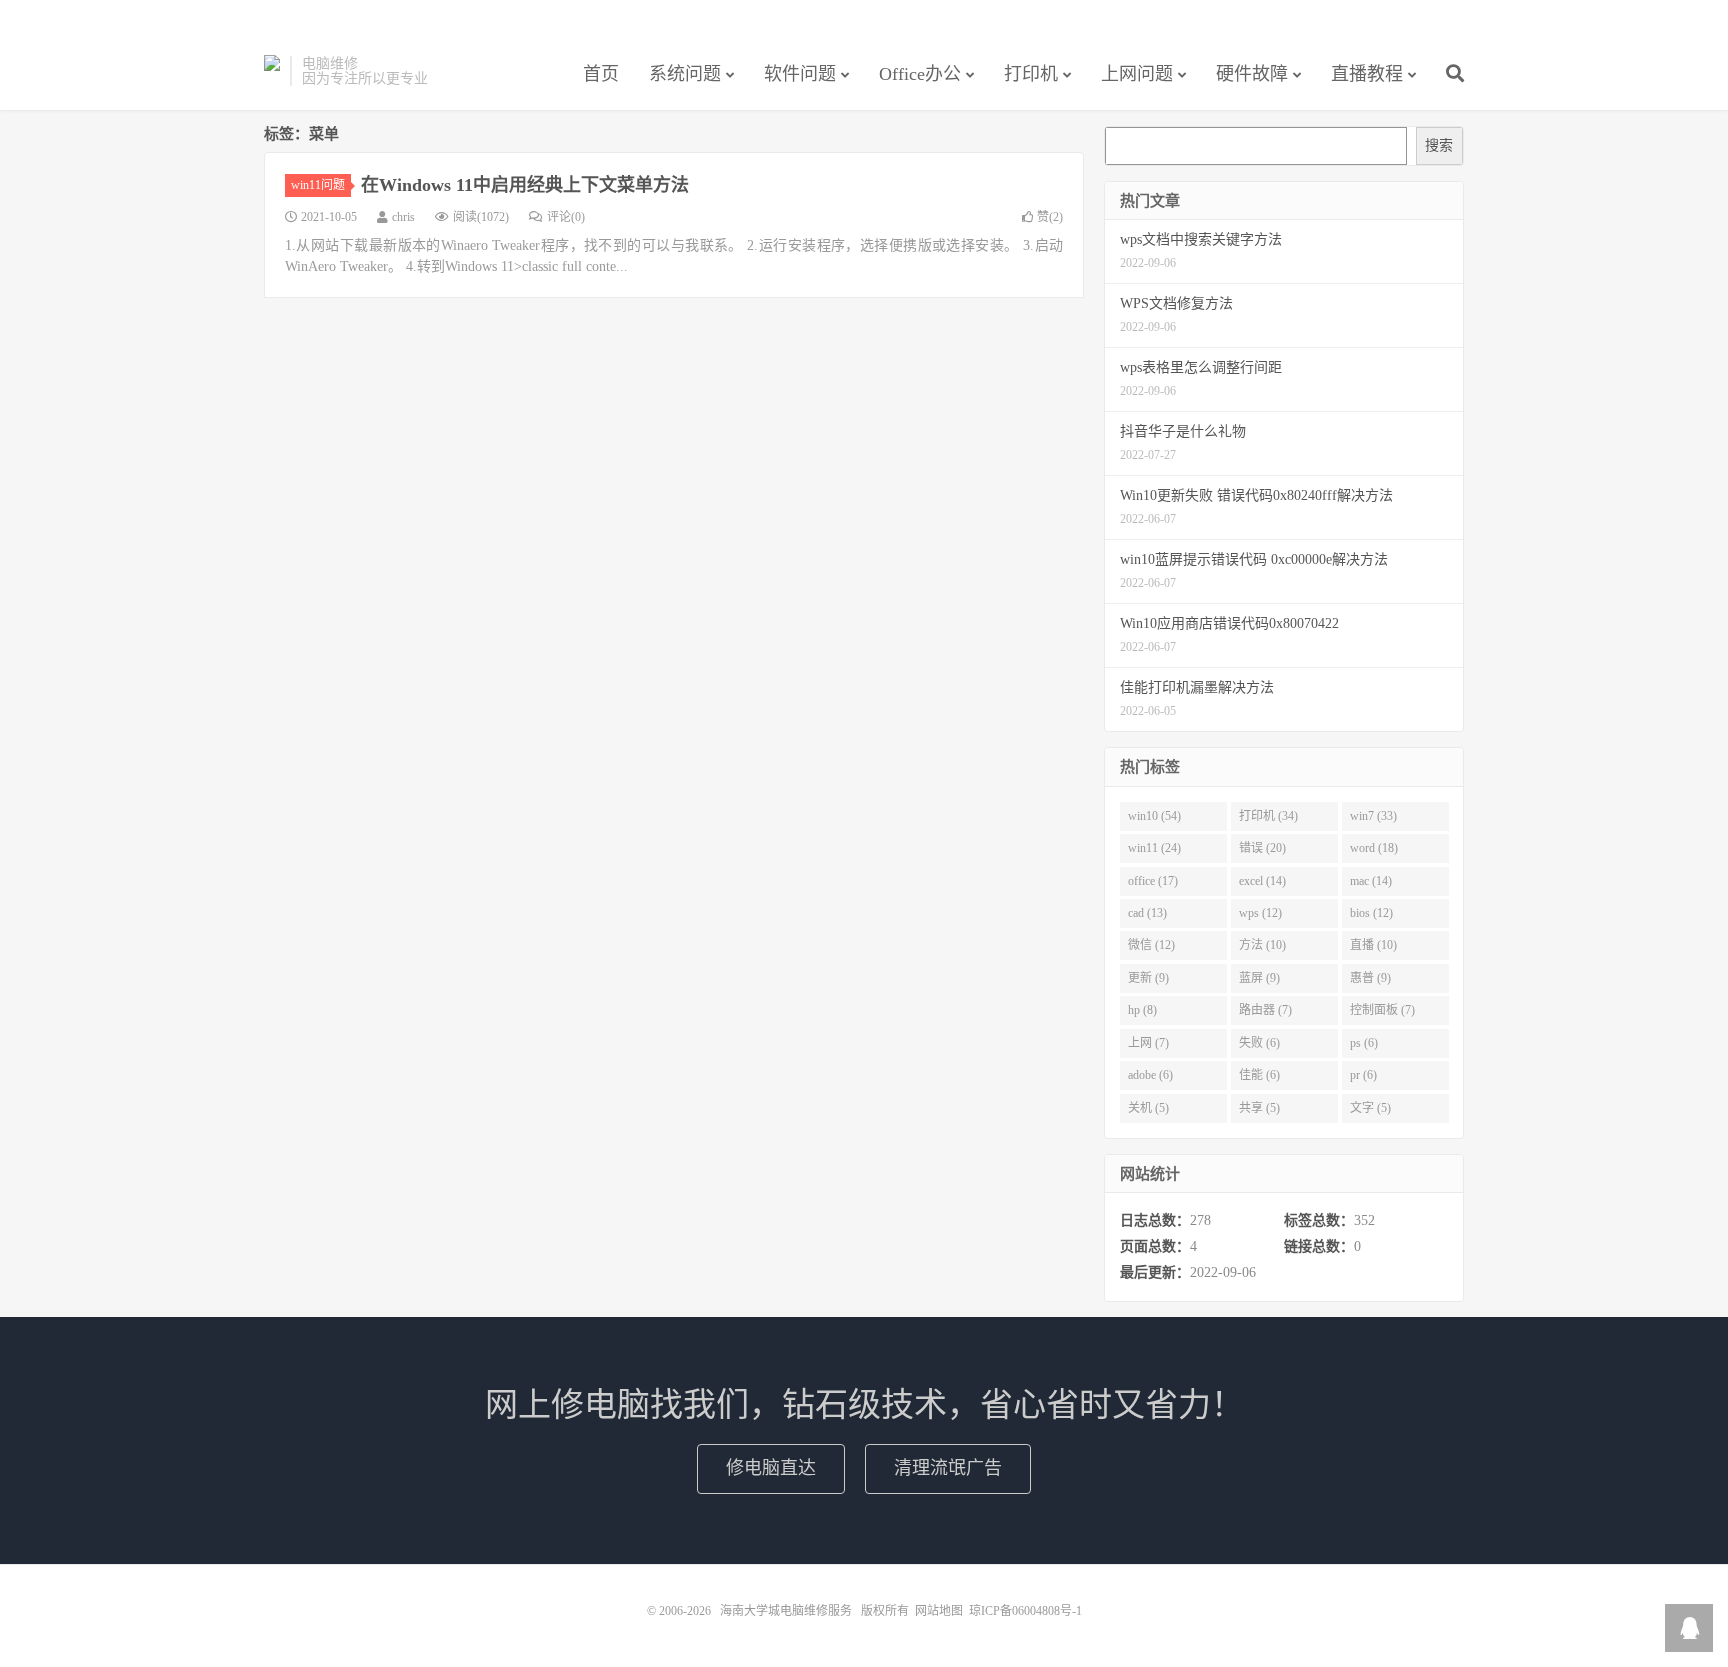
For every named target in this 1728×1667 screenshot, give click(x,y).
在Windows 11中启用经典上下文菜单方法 (525, 185)
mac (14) (1371, 881)
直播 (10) (1373, 945)
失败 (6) (1259, 1043)
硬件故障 (1252, 74)
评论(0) (566, 217)
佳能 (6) (1259, 1075)
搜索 (1439, 145)
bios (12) (1371, 913)
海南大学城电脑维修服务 (272, 71)
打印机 (1031, 74)
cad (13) (1147, 913)
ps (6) (1364, 1043)
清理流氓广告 (948, 1468)
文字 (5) (1370, 1108)
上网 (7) (1148, 1043)
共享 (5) (1259, 1108)
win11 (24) (1154, 848)
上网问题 (1137, 74)
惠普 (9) (1370, 978)
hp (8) (1142, 1010)
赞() (1050, 217)
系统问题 (685, 74)
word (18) (1374, 848)
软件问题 (800, 74)
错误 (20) (1262, 848)
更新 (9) (1148, 978)
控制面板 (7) (1382, 1010)
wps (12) (1260, 913)
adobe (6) (1150, 1075)
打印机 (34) (1268, 816)
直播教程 (1367, 74)
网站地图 (939, 1611)
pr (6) (1363, 1075)
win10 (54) (1154, 816)
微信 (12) (1151, 945)
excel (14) (1262, 881)
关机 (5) (1148, 1108)
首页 (601, 74)
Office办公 (920, 74)
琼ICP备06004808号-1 (1025, 1611)
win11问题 (318, 185)
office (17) (1153, 881)
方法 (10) (1262, 945)
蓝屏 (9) (1259, 978)
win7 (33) (1373, 816)
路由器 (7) (1265, 1010)
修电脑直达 (771, 1468)
